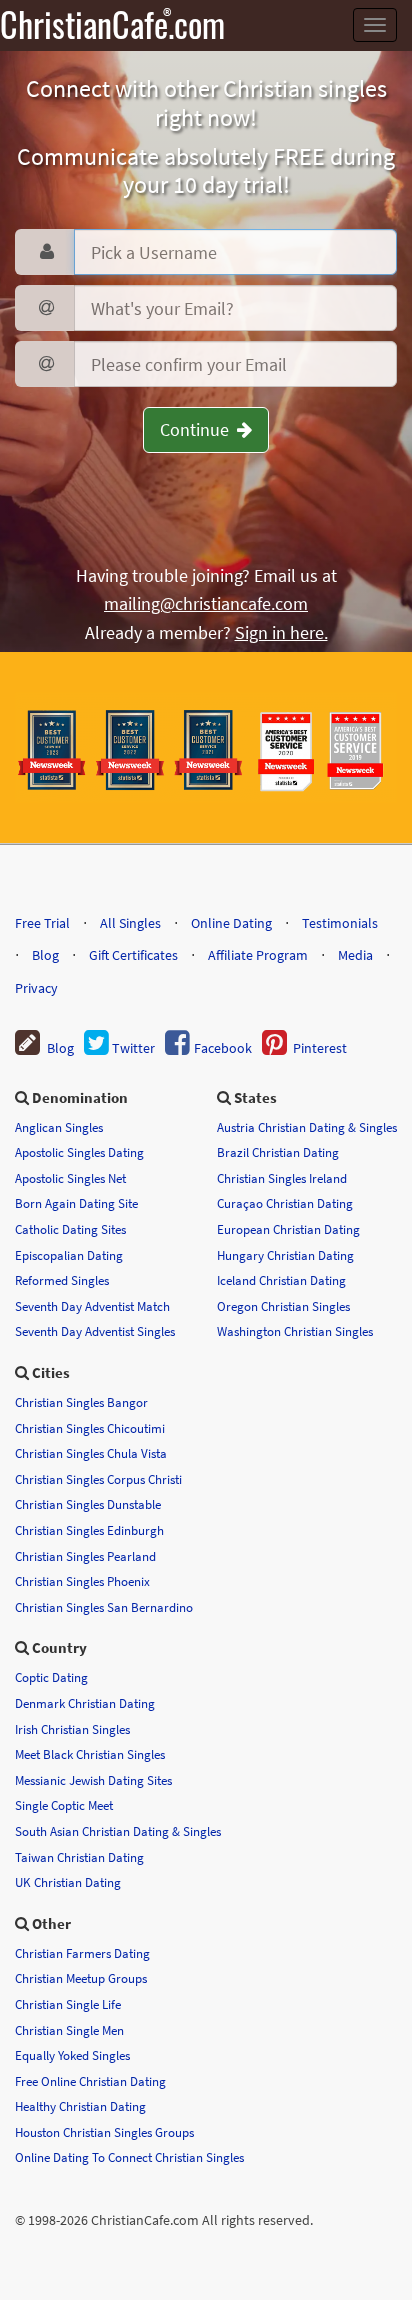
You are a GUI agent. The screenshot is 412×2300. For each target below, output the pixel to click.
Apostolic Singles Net (70, 1178)
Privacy (36, 988)
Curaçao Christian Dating (285, 1203)
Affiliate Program (258, 955)
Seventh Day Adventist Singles (95, 1331)
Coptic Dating (51, 1677)
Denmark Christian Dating (85, 1703)
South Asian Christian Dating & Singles (118, 1831)
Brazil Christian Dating (278, 1152)
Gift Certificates (133, 955)
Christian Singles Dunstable (88, 1504)
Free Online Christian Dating (90, 2081)
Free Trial (42, 923)
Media (355, 955)
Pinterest (317, 1048)
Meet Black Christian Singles (90, 1754)
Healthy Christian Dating (80, 2106)
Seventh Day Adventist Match (92, 1306)
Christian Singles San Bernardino (104, 1607)
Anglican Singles (59, 1127)
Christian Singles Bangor (81, 1402)
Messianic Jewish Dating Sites (93, 1780)
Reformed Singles (62, 1280)
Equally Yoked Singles (72, 2055)
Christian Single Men (69, 2030)
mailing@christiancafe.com (206, 604)
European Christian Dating (288, 1229)
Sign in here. (281, 633)
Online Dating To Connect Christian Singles (129, 2157)
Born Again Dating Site (76, 1203)
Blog (45, 955)
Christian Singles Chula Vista (91, 1453)
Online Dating (231, 923)
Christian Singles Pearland (85, 1556)
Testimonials (340, 923)
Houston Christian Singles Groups (104, 2132)
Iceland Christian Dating (281, 1280)
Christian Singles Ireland (282, 1178)
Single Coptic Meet (64, 1805)
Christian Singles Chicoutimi (90, 1428)
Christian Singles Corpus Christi (98, 1479)
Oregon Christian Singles (283, 1306)
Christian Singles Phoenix (82, 1581)
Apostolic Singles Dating (79, 1152)
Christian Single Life (68, 2004)
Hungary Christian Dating (285, 1255)
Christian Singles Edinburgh (89, 1530)
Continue (198, 429)
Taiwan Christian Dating (79, 1857)
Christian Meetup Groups (81, 1978)
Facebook (221, 1048)
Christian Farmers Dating (82, 1953)
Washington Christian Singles (295, 1331)
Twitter (132, 1048)
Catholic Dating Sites (70, 1229)
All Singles (130, 923)
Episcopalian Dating (69, 1255)
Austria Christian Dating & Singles (307, 1127)
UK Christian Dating (68, 1882)
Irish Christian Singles (72, 1729)
